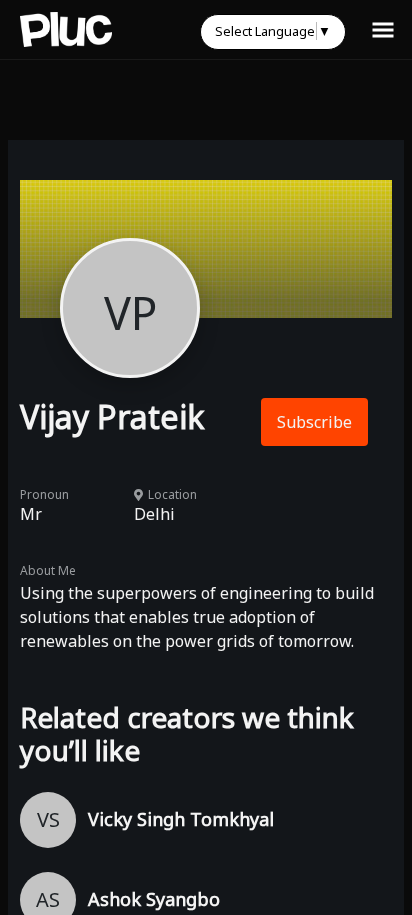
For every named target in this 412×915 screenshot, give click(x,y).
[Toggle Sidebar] (383, 29)
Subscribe (314, 422)
